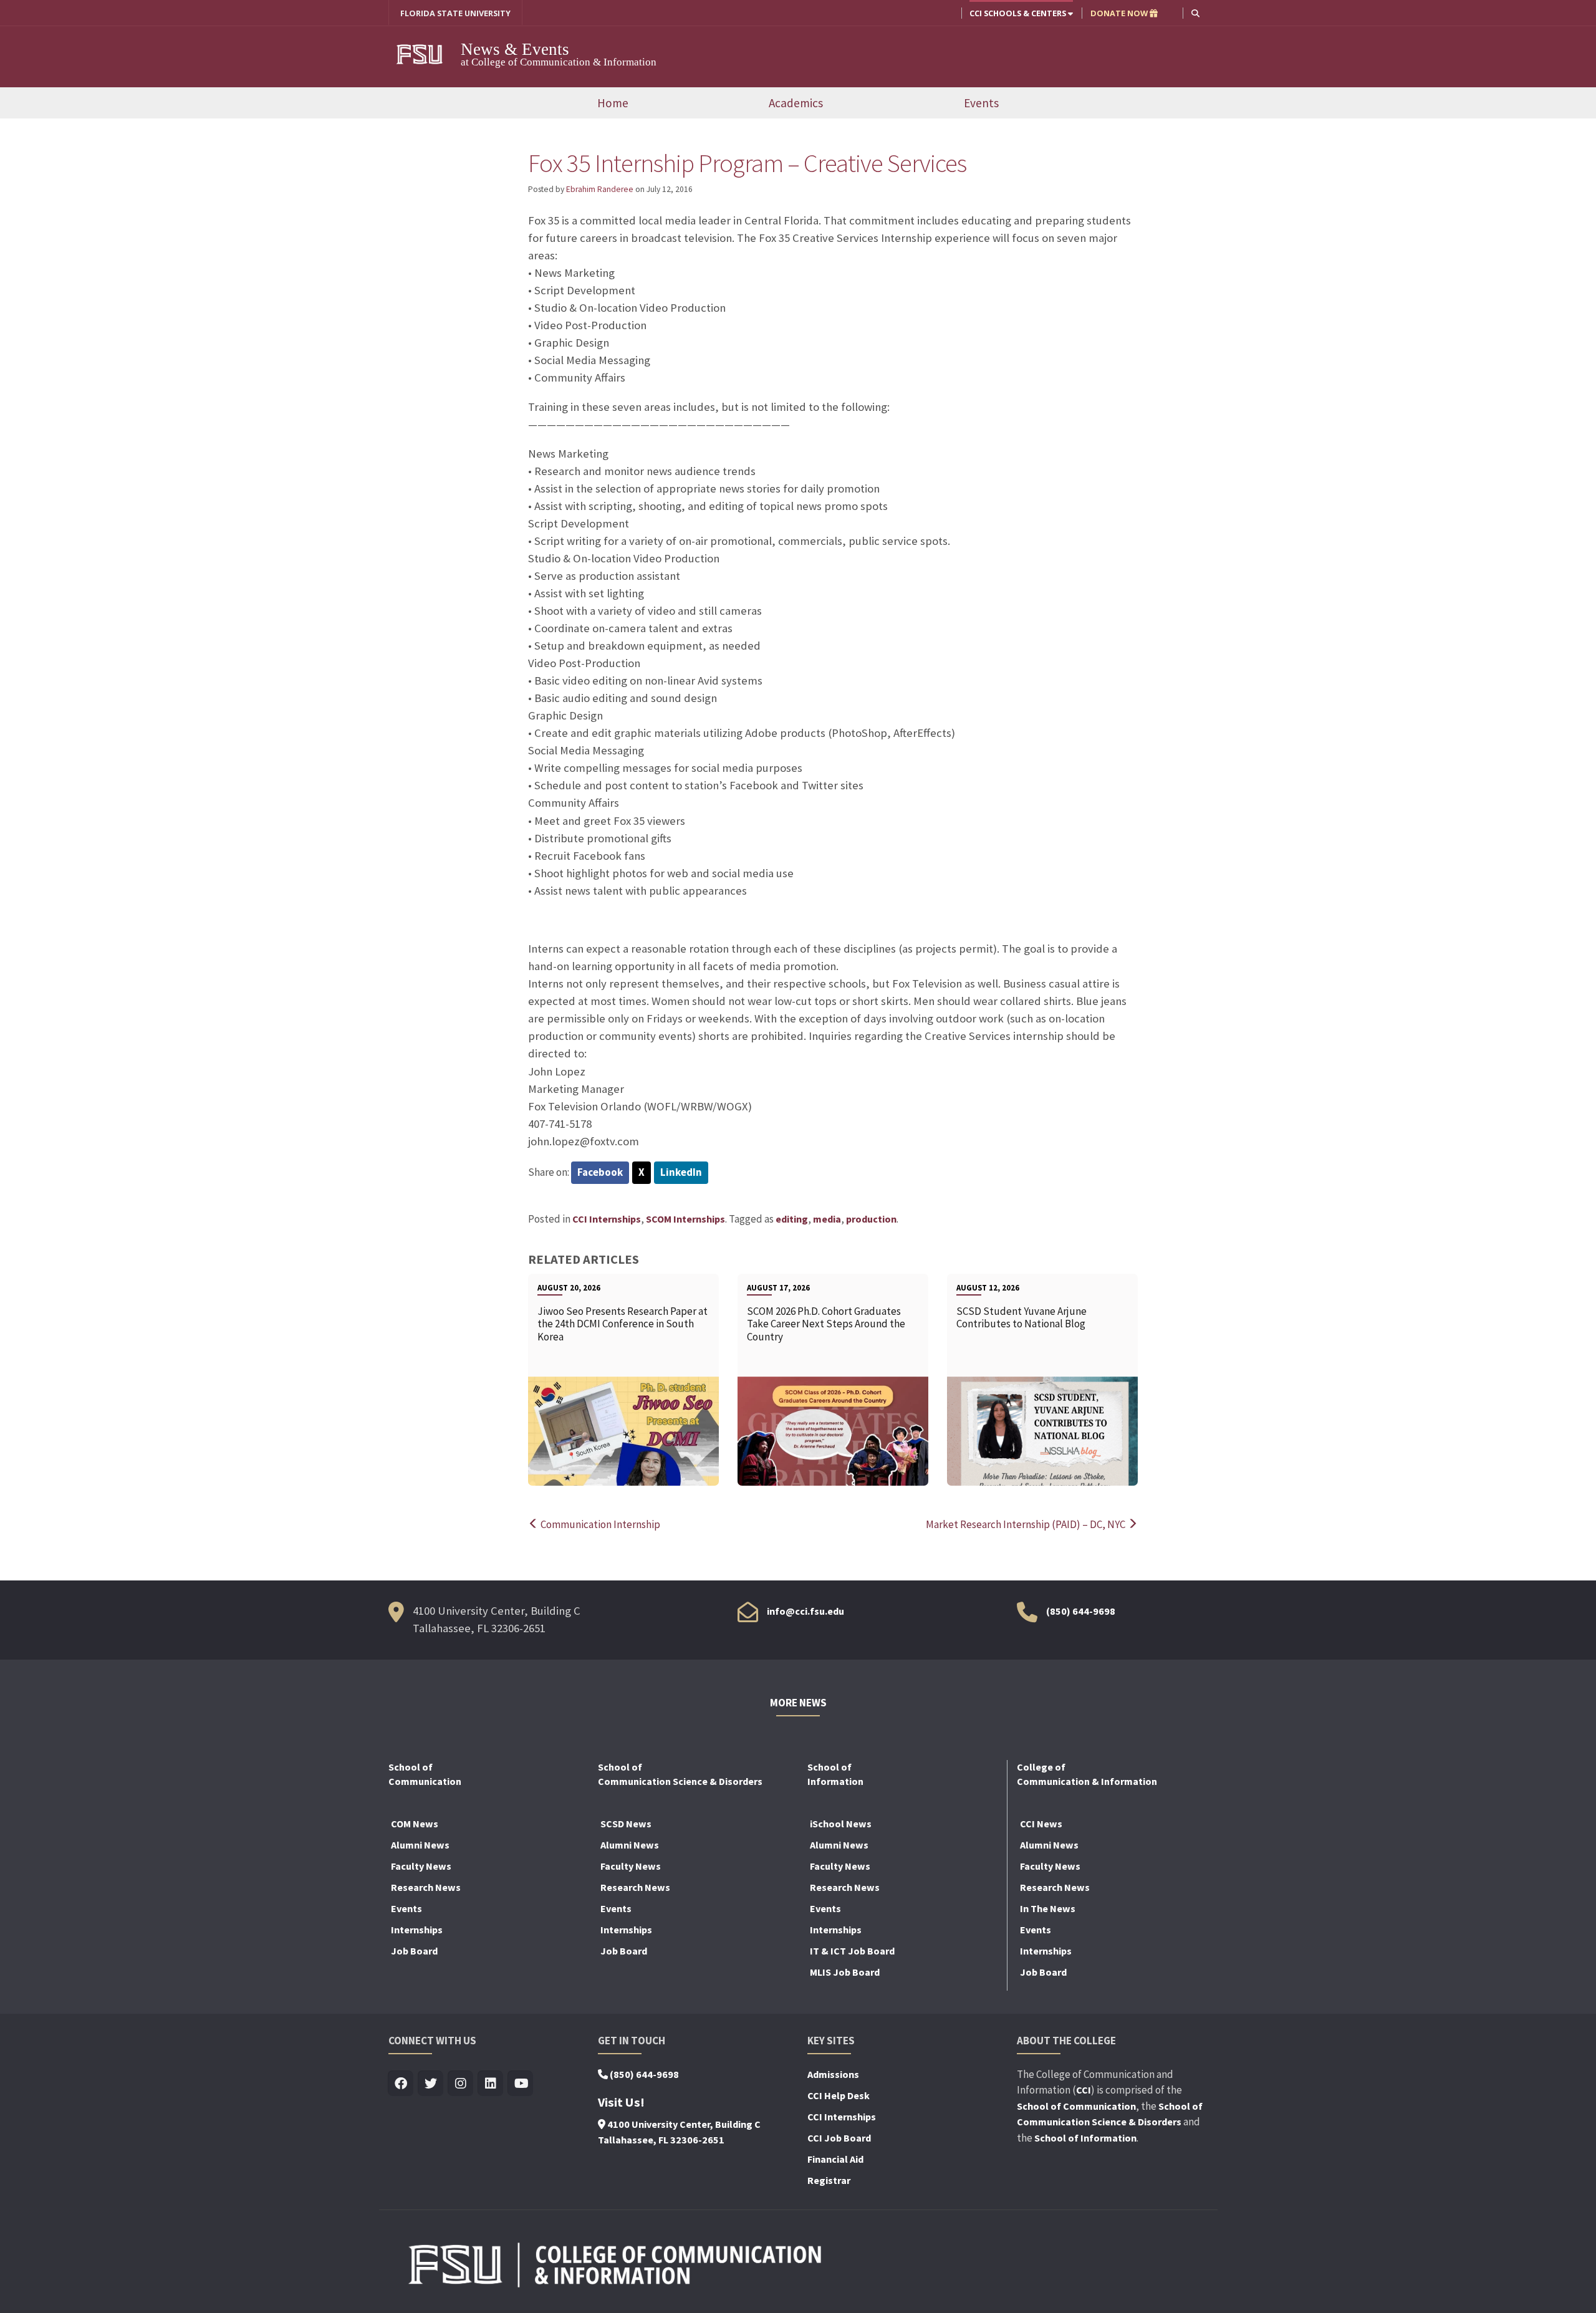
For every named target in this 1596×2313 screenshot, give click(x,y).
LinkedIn (681, 1172)
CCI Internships (607, 1219)
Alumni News (420, 1845)
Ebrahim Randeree (600, 189)
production (871, 1219)
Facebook (600, 1172)
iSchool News (841, 1824)
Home (613, 103)
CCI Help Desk (839, 2095)
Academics (796, 103)
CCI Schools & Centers (1019, 13)
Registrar (829, 2180)
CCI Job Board (839, 2138)
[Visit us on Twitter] (431, 2084)
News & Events (515, 49)
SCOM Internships (685, 1219)
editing (792, 1219)
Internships (417, 1930)
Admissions (833, 2074)
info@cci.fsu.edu (805, 1611)
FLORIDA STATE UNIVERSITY (455, 13)
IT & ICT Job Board (852, 1951)
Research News (426, 1887)
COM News (415, 1824)
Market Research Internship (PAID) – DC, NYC (1026, 1524)
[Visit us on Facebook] (401, 2084)
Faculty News (421, 1866)
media (827, 1219)
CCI (1084, 2090)
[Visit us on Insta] (461, 2084)
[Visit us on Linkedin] (491, 2084)
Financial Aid (835, 2159)
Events (981, 103)
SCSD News (626, 1824)
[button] (1195, 13)
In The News (1048, 1908)
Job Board (414, 1951)
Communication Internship (599, 1524)
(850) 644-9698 (1081, 1611)
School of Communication (1076, 2106)
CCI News (1041, 1824)
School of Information (1085, 2138)
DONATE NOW (1120, 13)
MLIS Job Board (845, 1972)
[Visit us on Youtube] (521, 2084)
